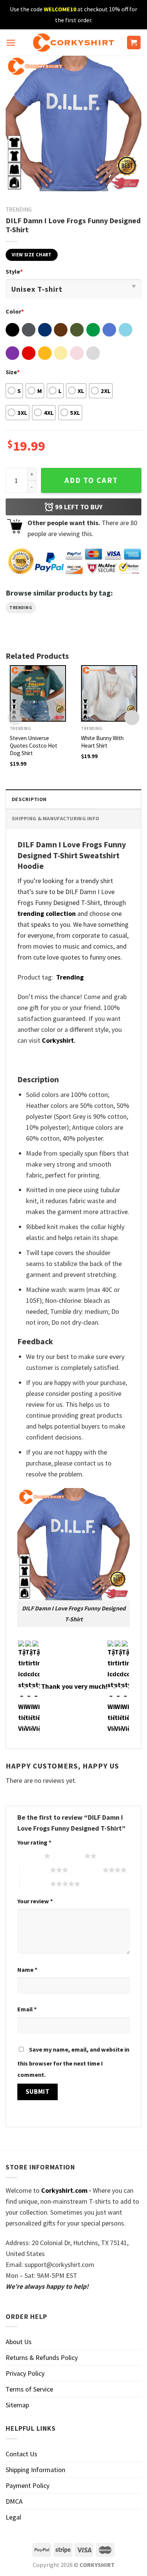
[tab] (73, 799)
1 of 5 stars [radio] (29, 1856)
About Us (19, 2342)
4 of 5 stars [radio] (87, 1870)
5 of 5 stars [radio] (35, 1884)
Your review (35, 1901)
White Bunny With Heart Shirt (102, 742)
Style (14, 271)
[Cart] (134, 43)
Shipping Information (35, 2470)
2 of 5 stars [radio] (69, 1856)
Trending (19, 209)
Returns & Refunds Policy (42, 2357)
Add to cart (91, 480)
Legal (13, 2517)
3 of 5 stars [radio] (35, 1870)
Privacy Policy (25, 2373)
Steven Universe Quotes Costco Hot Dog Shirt (34, 746)
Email (27, 2009)
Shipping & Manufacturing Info (55, 818)
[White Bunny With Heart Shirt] (109, 693)
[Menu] (11, 43)
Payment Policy (28, 2485)
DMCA (14, 2501)
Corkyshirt (58, 1040)
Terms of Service (29, 2389)
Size (13, 372)
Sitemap (17, 2405)
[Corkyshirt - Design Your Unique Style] (74, 43)
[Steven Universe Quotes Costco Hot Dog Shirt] (38, 693)
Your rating (34, 1842)
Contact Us (21, 2454)
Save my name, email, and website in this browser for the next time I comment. (73, 2062)
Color (15, 311)
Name (27, 1970)
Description (29, 799)
